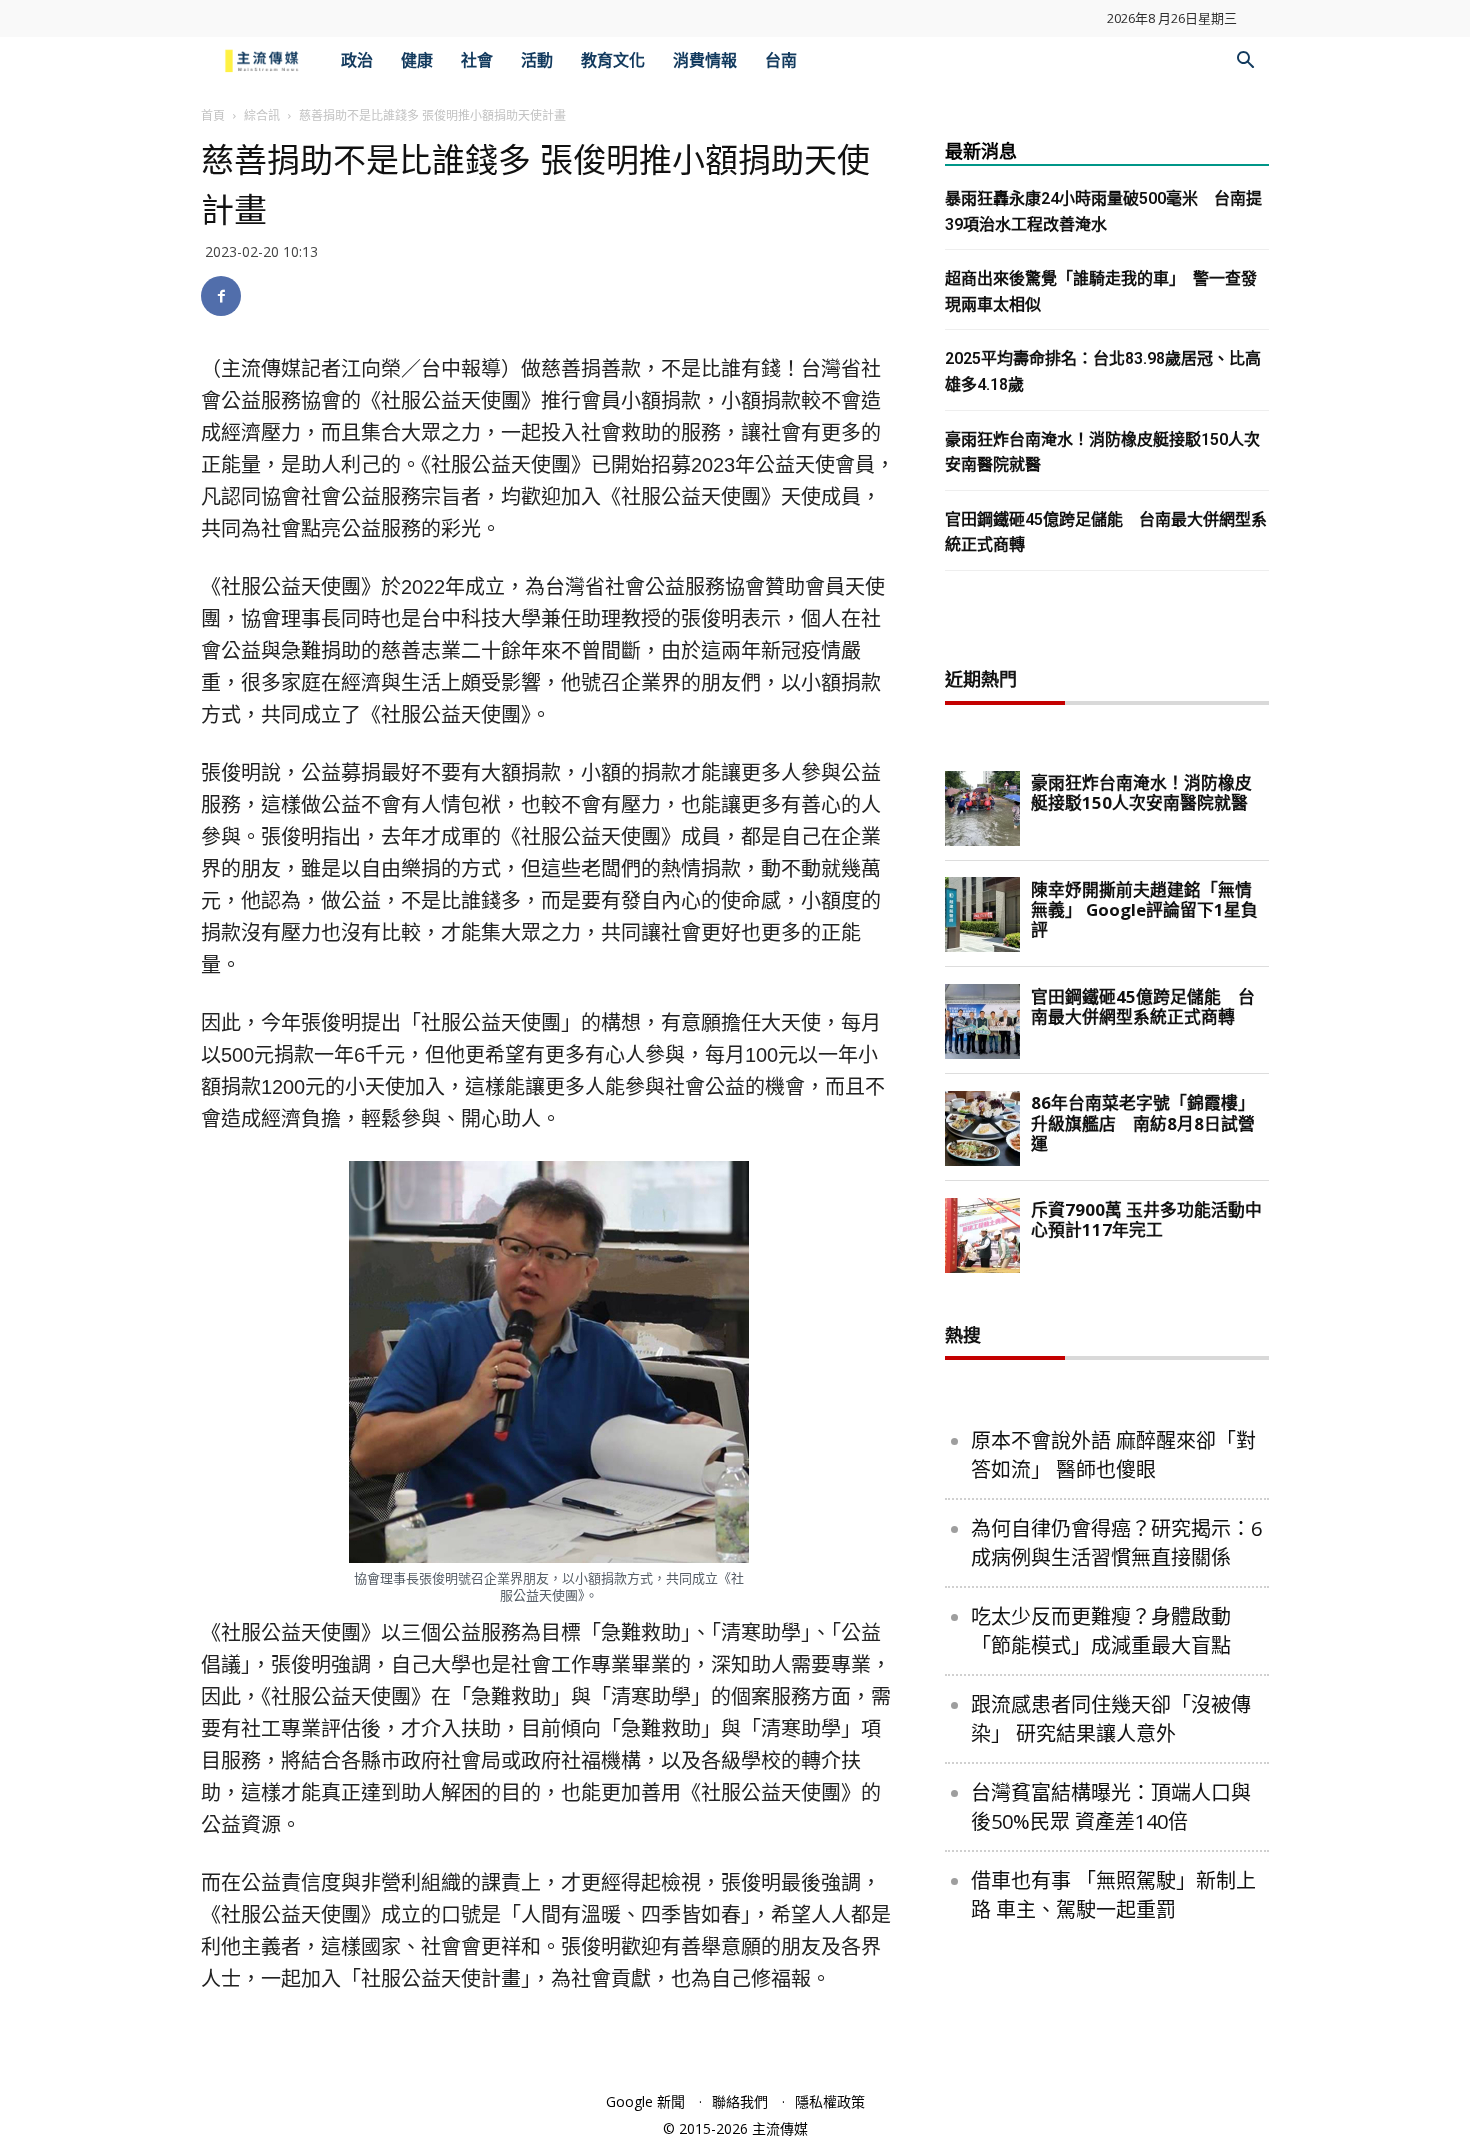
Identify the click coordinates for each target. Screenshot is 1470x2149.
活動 (537, 60)
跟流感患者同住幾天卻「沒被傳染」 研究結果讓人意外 (1111, 1719)
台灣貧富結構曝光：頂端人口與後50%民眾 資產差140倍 (1111, 1807)
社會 (477, 60)
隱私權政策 (830, 2101)
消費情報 (705, 60)
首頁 (213, 115)
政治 (357, 60)
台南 (781, 60)
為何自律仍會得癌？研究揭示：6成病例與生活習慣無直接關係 (1116, 1543)
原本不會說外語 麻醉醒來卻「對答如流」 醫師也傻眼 (1113, 1455)
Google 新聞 (645, 2101)
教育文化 (613, 60)
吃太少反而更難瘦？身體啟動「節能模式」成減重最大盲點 (1101, 1631)
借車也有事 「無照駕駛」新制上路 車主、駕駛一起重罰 (1113, 1895)
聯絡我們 (740, 2101)
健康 (417, 60)
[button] (1245, 62)
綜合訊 (262, 115)
